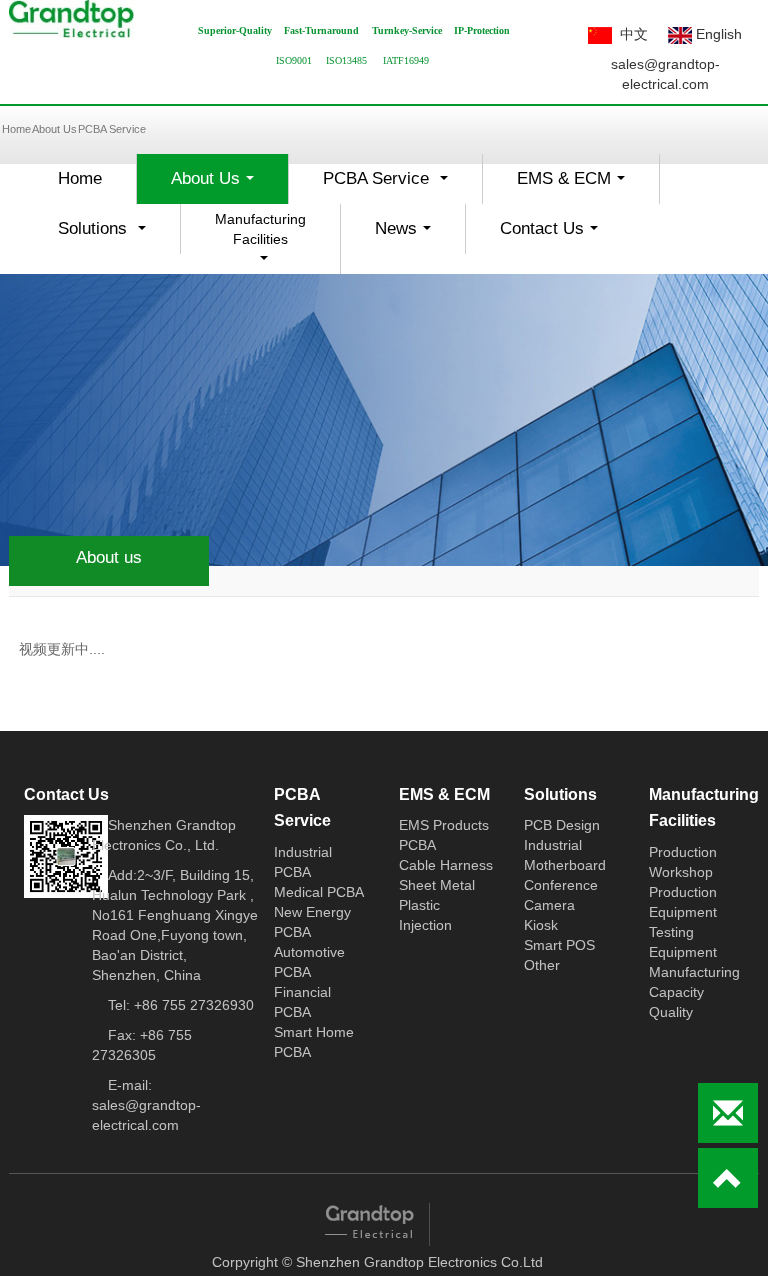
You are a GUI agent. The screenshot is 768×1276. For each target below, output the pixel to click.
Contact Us (554, 234)
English (717, 34)
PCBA (417, 845)
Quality (671, 1012)
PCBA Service (112, 129)
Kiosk (541, 925)
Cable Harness (446, 865)
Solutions (107, 234)
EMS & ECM (576, 184)
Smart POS (559, 945)
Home (80, 178)
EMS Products (444, 825)
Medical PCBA (319, 892)
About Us (54, 129)
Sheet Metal (437, 885)
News (408, 234)
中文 (630, 34)
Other (542, 965)
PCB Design (562, 825)
